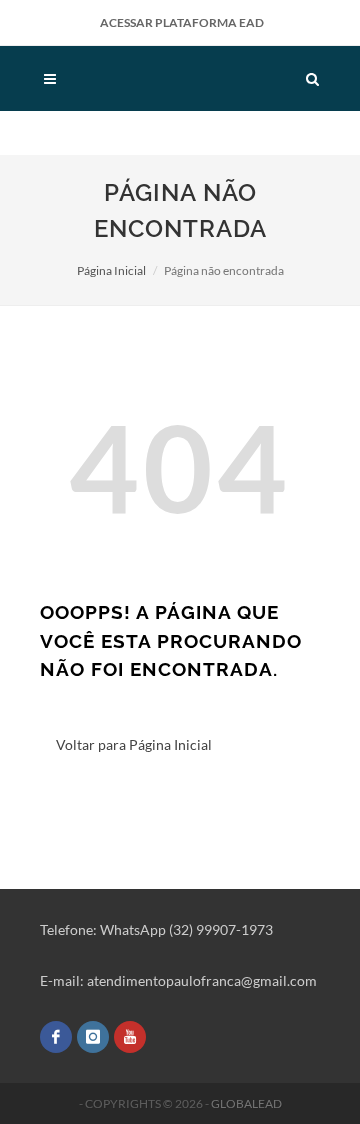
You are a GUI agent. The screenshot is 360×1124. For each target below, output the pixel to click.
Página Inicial (111, 270)
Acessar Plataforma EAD (182, 22)
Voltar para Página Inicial (134, 744)
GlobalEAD (246, 1103)
